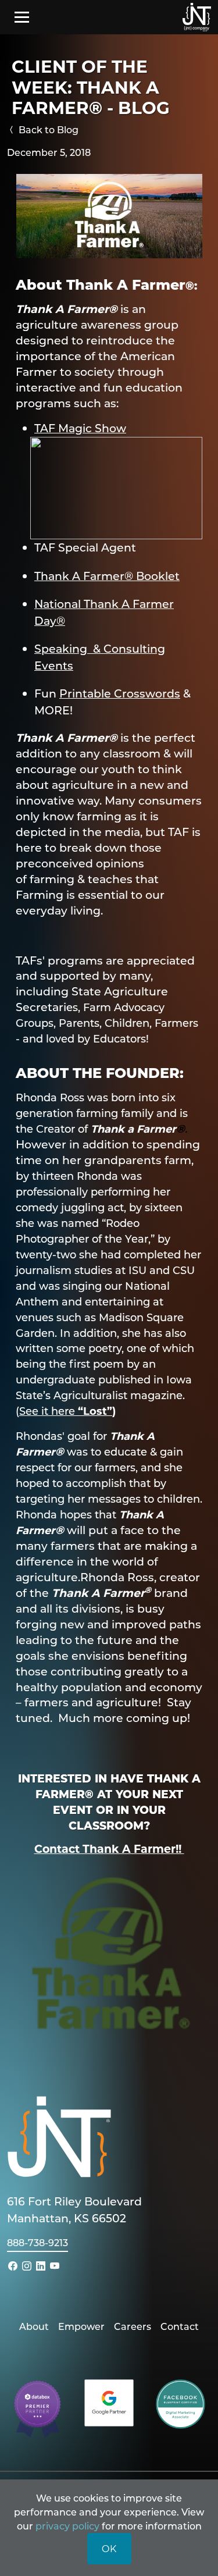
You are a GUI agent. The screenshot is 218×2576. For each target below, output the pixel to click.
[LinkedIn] (41, 2266)
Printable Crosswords (120, 693)
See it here (49, 1411)
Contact (180, 2326)
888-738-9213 (37, 2242)
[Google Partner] (109, 2402)
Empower (81, 2326)
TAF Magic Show (80, 428)
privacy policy (67, 2526)
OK (109, 2548)
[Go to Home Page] (197, 17)
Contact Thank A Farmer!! (109, 1849)
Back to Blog (47, 129)
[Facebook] (13, 2266)
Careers (133, 2326)
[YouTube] (55, 2266)
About (34, 2326)
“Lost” (95, 1411)
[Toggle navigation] (22, 17)
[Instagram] (27, 2266)
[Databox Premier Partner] (37, 2408)
